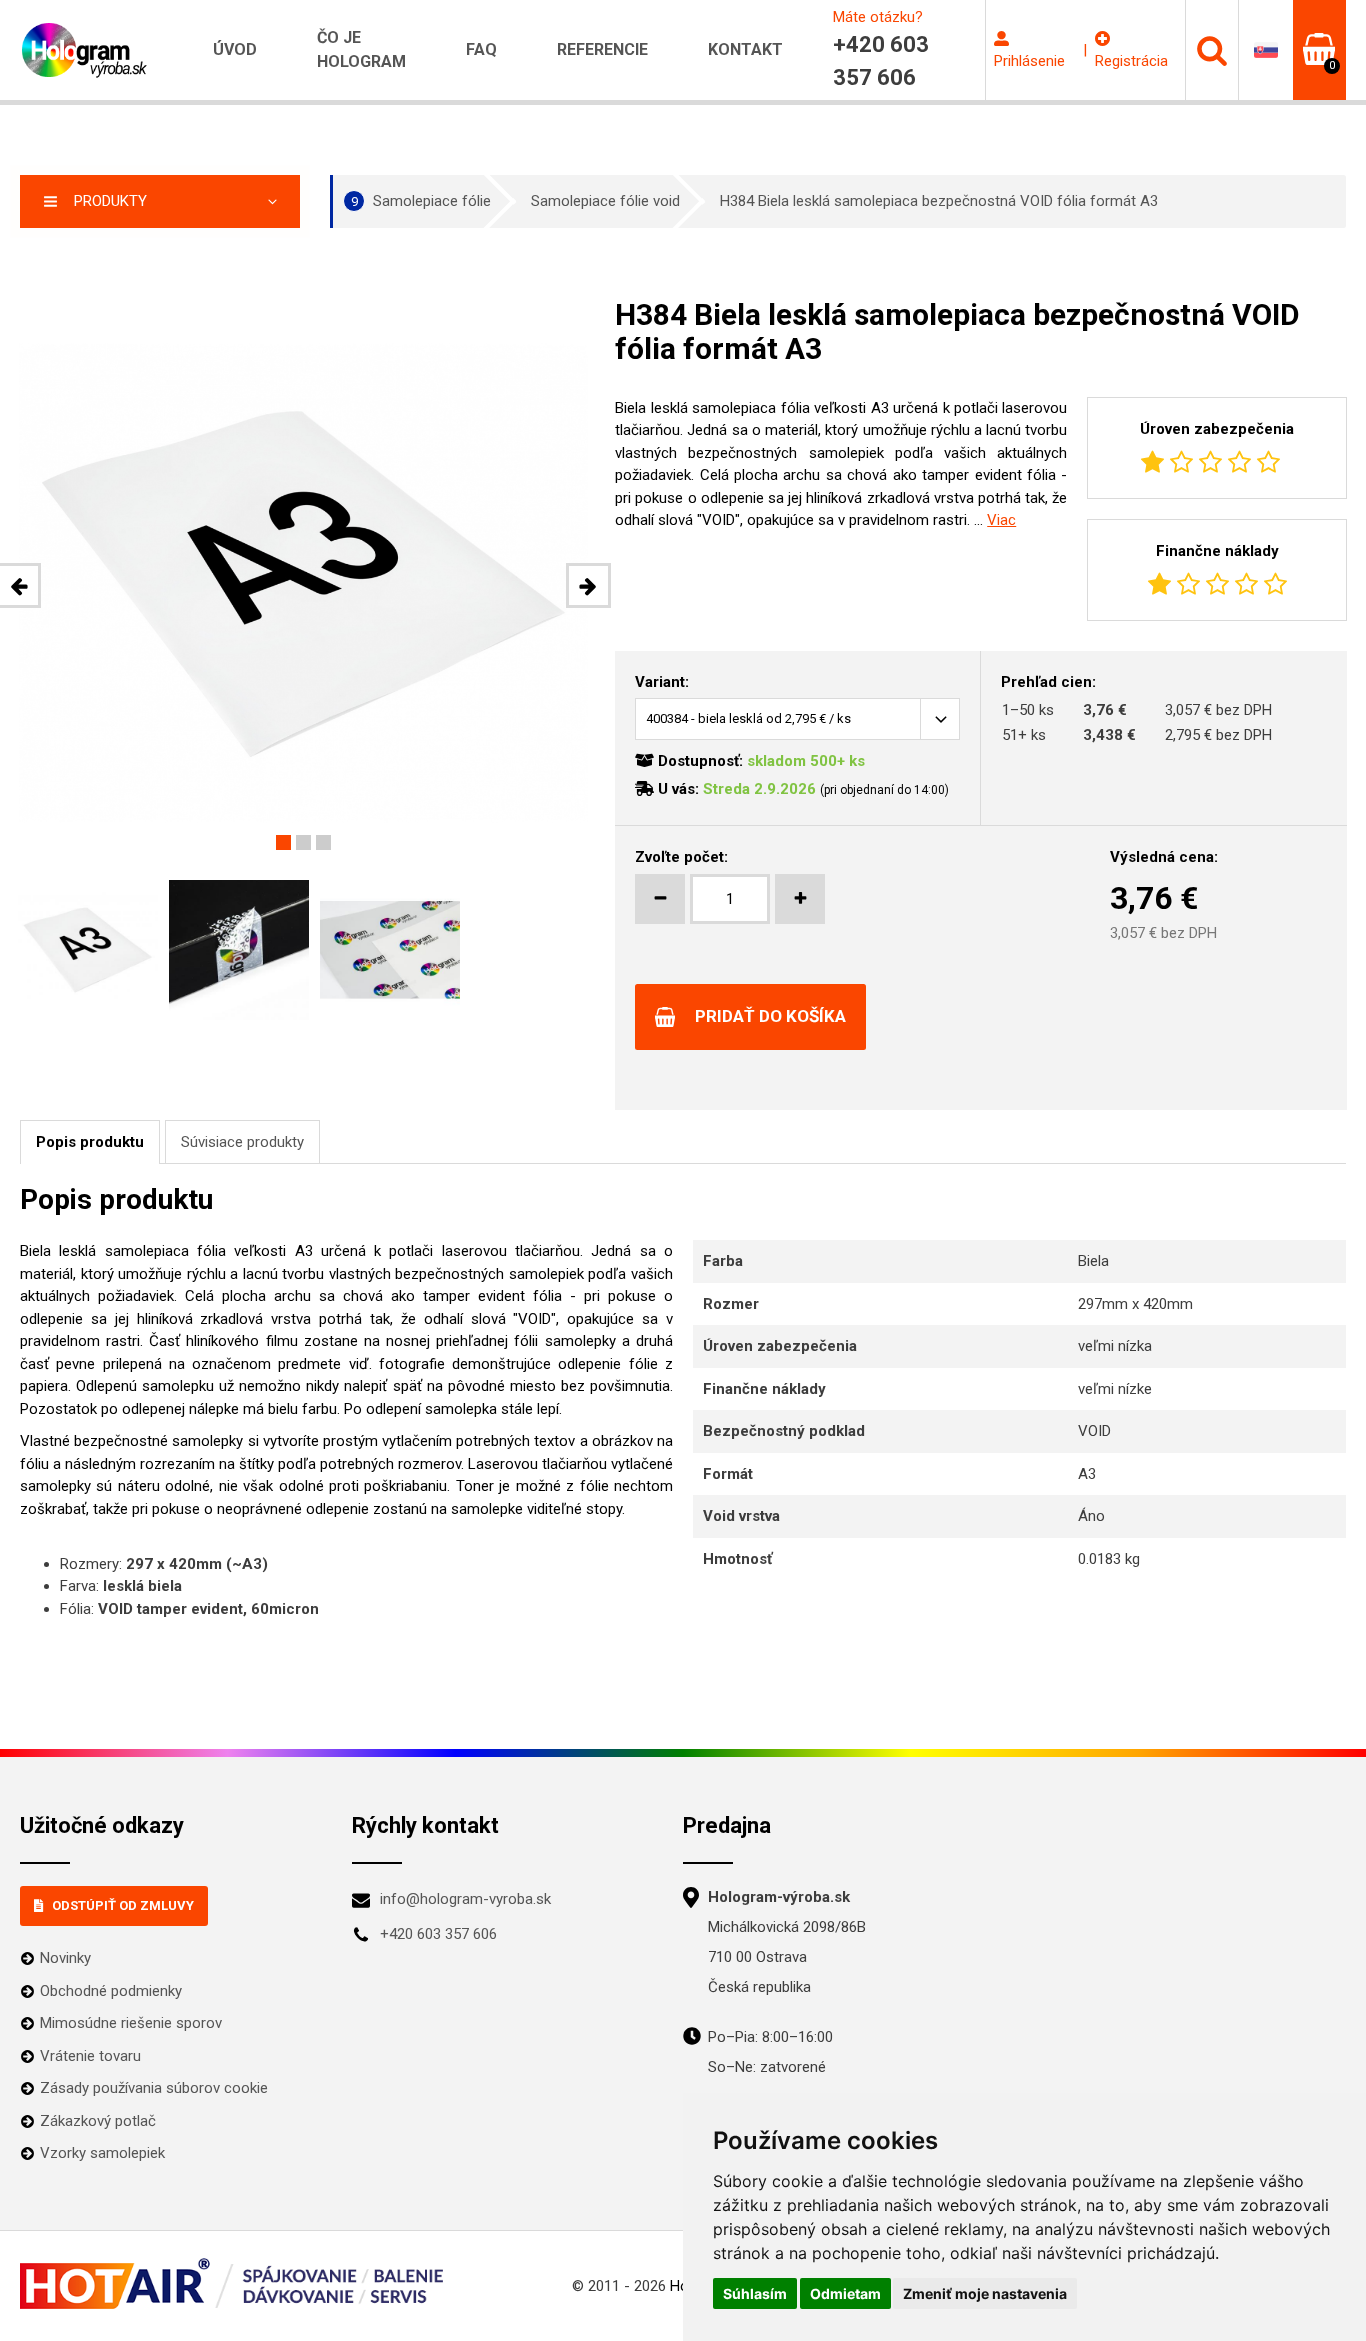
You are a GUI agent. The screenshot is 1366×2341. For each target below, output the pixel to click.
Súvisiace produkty (242, 1142)
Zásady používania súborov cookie (154, 2088)
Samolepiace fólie (421, 201)
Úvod (235, 49)
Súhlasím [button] (755, 2293)
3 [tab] (323, 842)
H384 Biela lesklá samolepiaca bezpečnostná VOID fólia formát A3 (939, 201)
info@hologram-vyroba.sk (465, 1899)
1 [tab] (283, 842)
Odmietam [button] (845, 2293)
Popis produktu (90, 1142)
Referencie (602, 49)
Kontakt (745, 49)
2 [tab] (303, 842)
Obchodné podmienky (111, 1991)
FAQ (481, 49)
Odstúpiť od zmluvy (123, 1905)
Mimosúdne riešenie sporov (131, 2023)
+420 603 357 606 (438, 1934)
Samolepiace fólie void (605, 201)
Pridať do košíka (770, 1016)
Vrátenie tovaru (90, 2056)
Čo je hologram (361, 49)
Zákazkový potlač (98, 2121)
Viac (1001, 520)
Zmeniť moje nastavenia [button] (985, 2293)
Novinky (65, 1958)
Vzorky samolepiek (102, 2153)
